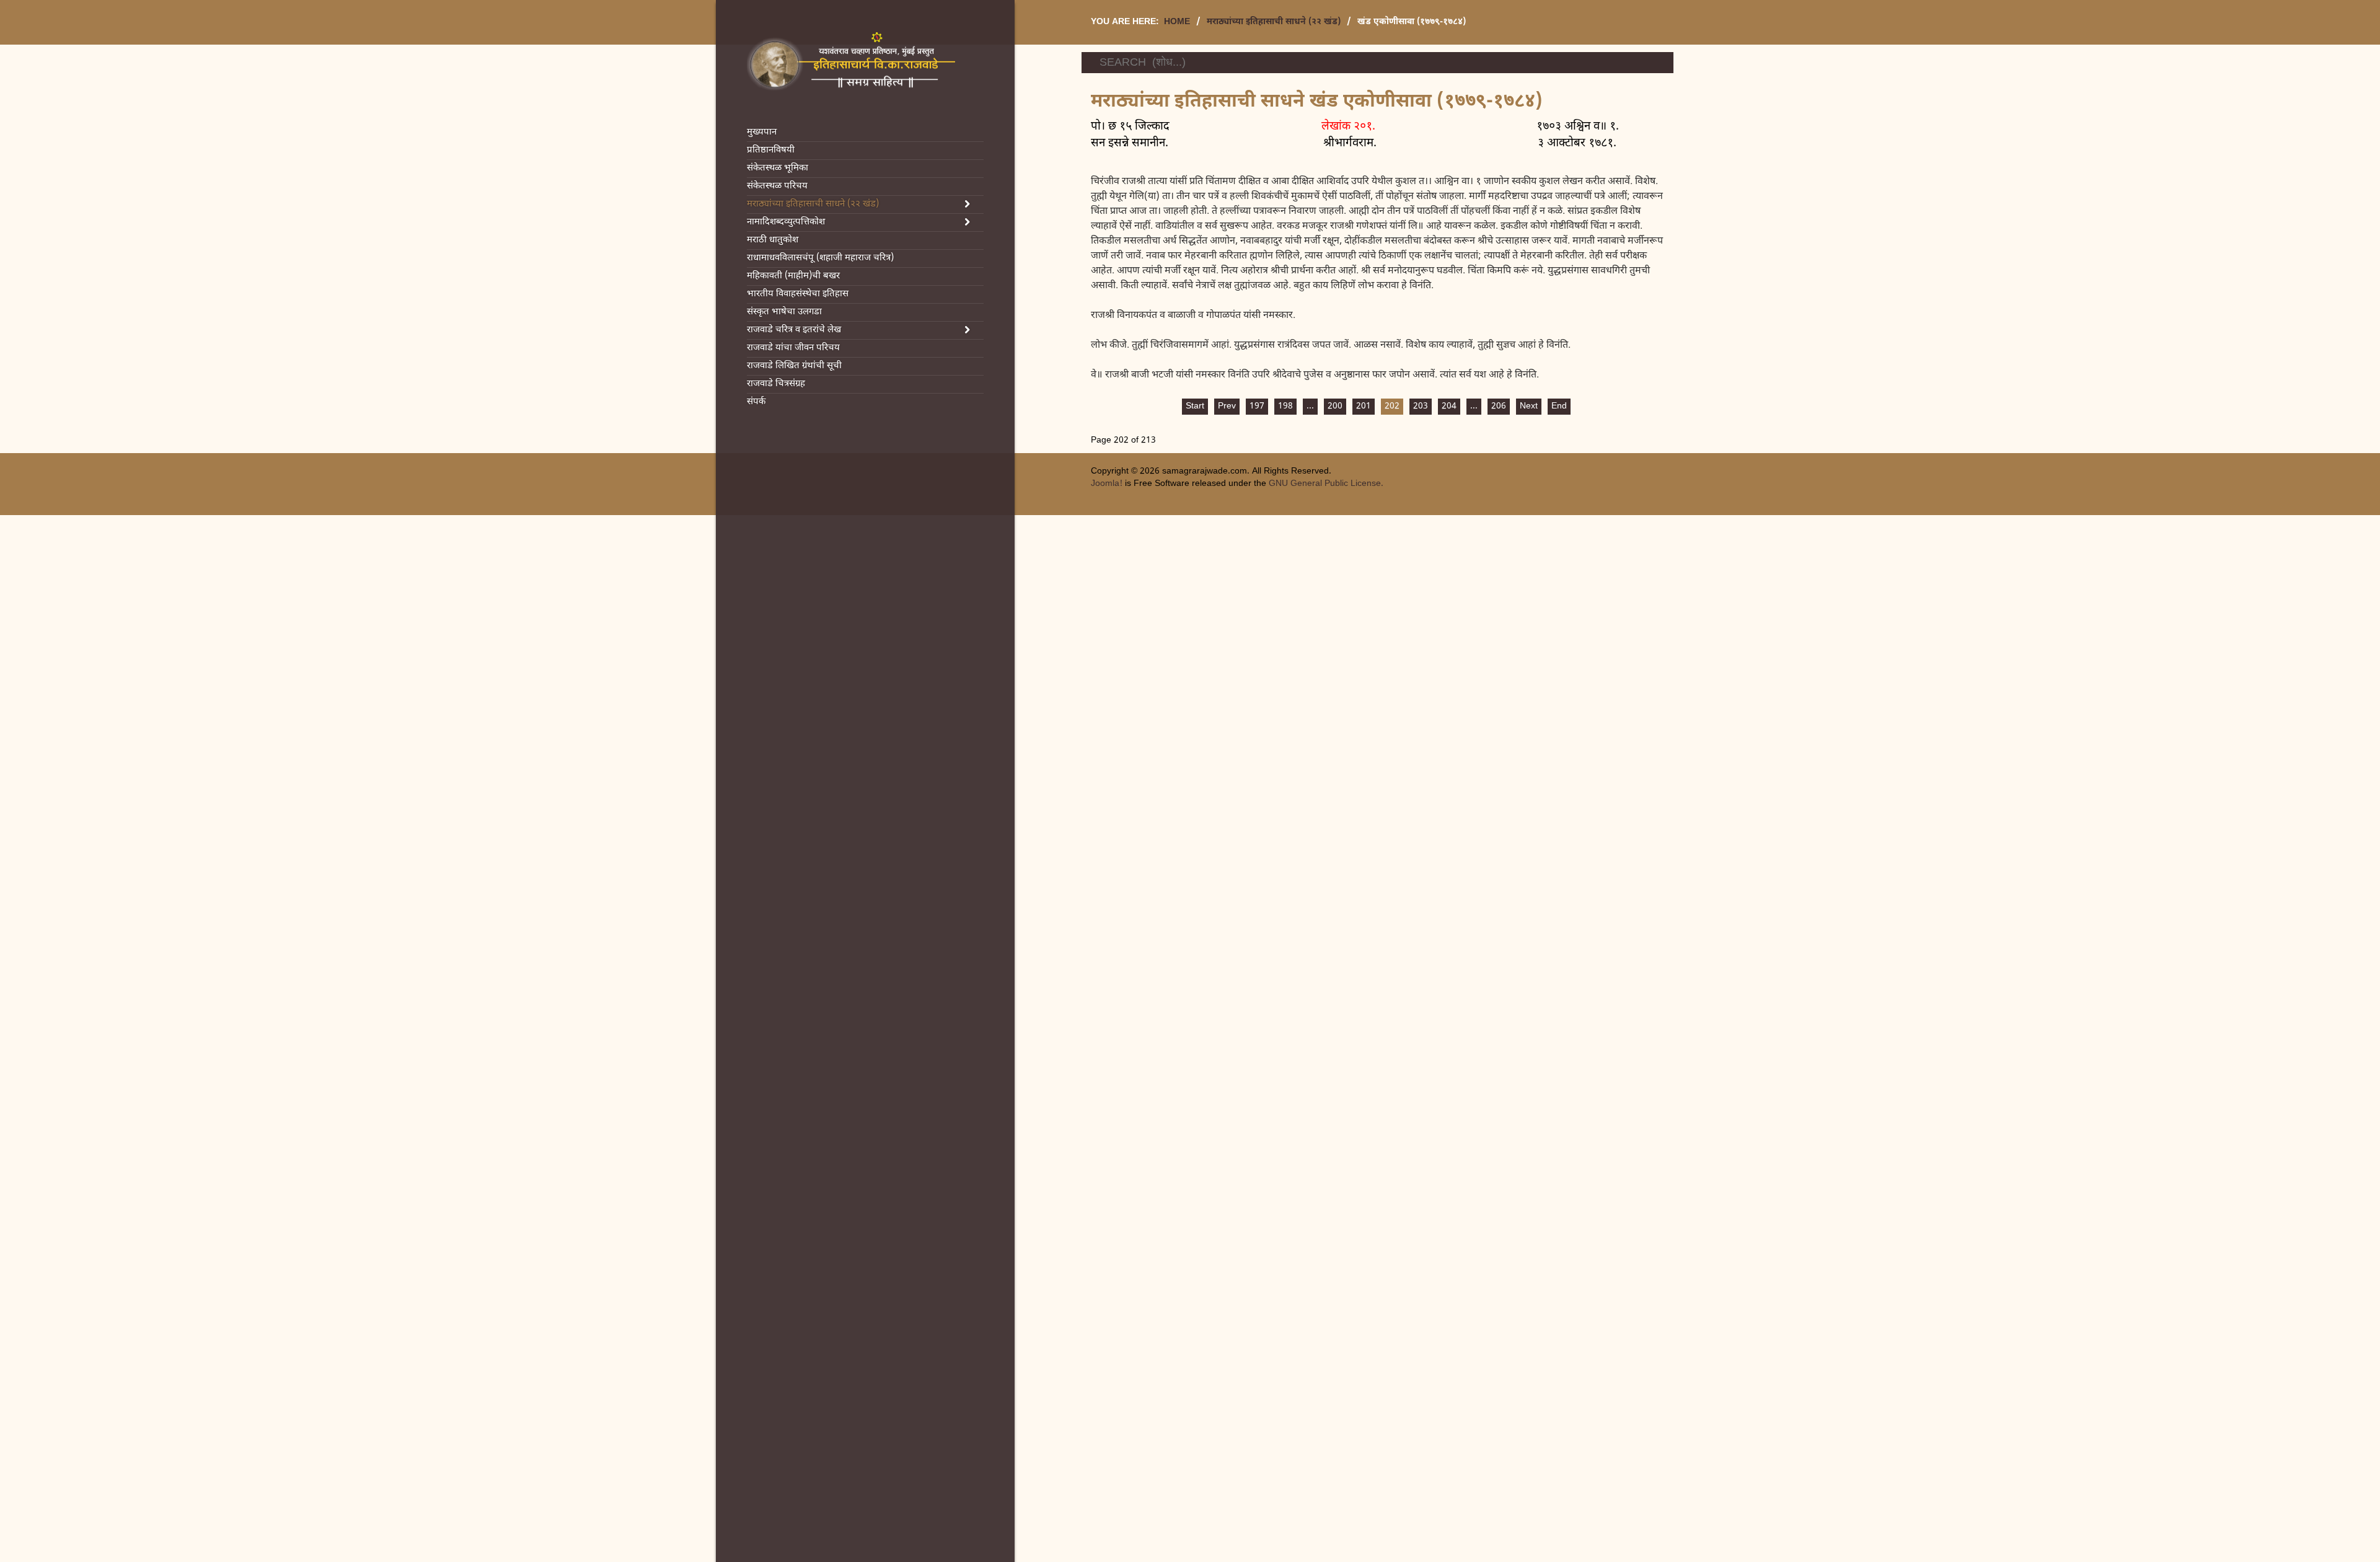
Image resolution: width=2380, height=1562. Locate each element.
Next (1529, 406)
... (1310, 406)
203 (1421, 406)
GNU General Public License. (1326, 484)
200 (1335, 406)
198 (1285, 406)
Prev (1227, 406)
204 (1449, 406)
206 (1499, 406)
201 (1364, 406)
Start (1195, 406)
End (1559, 406)
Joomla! (1107, 484)
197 (1257, 406)
